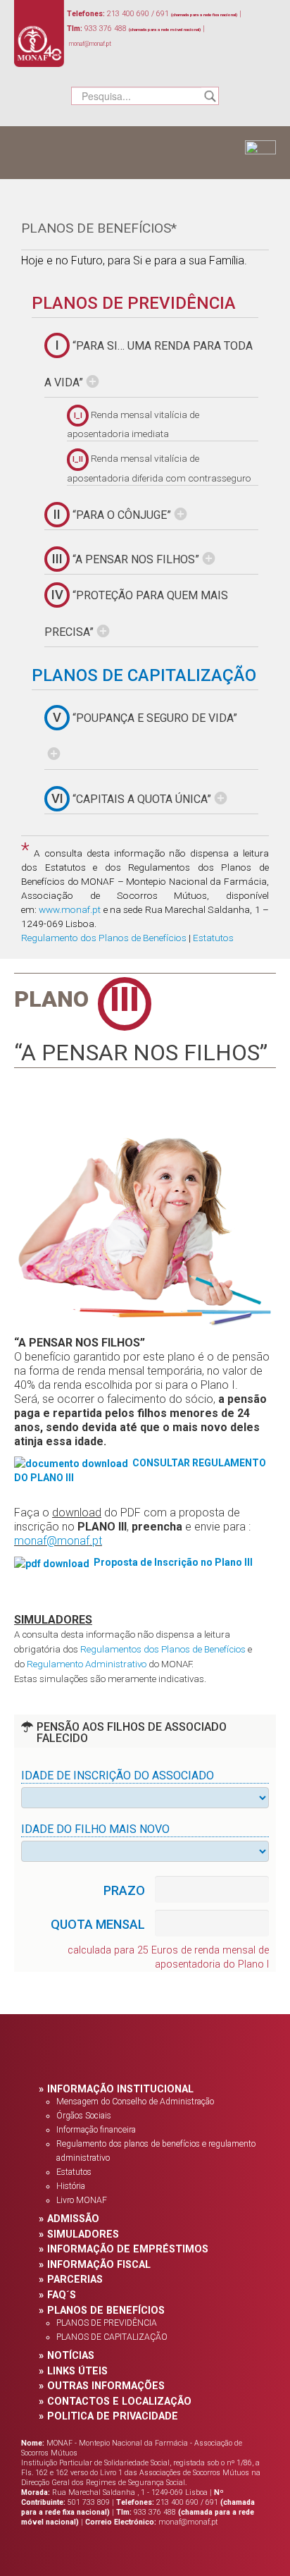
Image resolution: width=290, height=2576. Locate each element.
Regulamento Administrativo (87, 1664)
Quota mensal (98, 1925)
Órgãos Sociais (84, 2116)
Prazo (124, 1891)
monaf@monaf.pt (58, 1541)
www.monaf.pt (70, 909)
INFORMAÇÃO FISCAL (99, 2265)
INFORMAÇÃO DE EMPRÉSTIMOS (128, 2249)
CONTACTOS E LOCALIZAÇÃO (119, 2402)
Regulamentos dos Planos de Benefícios (163, 1649)
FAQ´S (62, 2295)
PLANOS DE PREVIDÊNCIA (134, 303)
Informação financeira (96, 2130)
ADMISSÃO (73, 2219)
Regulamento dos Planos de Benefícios (104, 938)
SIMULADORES (83, 2234)
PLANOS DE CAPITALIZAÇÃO (144, 675)
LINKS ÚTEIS (77, 2371)
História (71, 2186)
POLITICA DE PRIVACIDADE (113, 2416)
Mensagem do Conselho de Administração (135, 2102)
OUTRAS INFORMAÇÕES (106, 2386)
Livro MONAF (82, 2200)
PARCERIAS (75, 2280)
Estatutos (213, 938)
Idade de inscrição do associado (118, 1775)
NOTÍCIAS (71, 2356)
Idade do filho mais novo (95, 1829)
